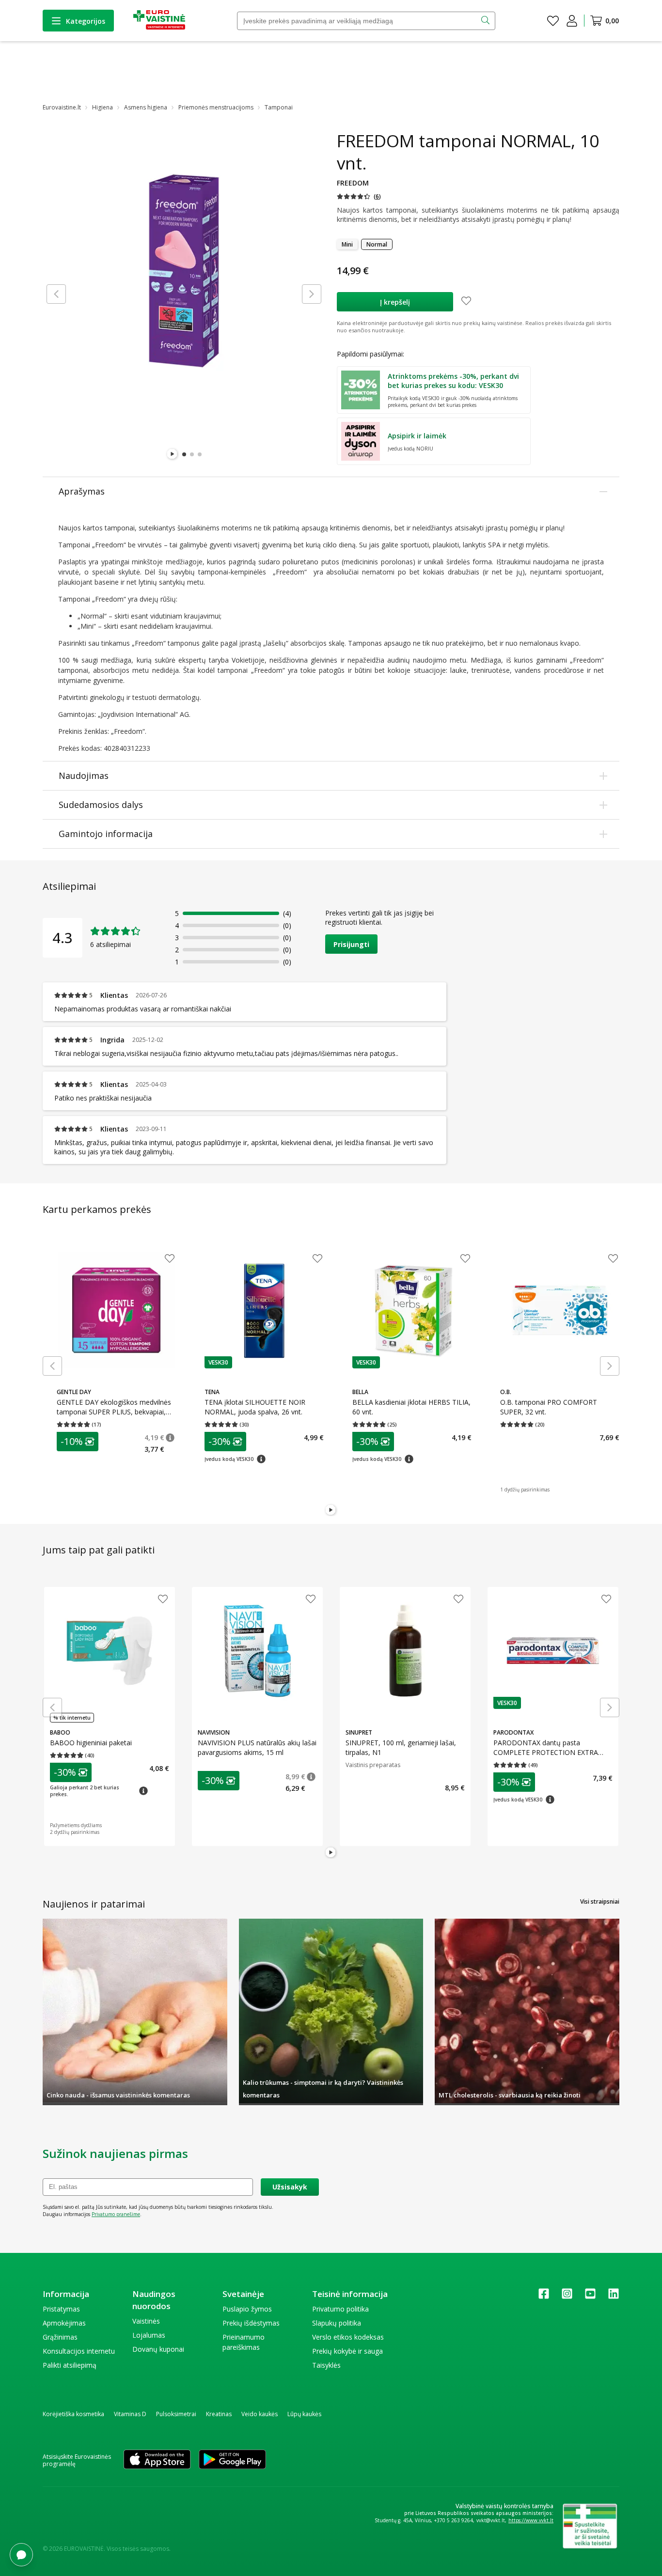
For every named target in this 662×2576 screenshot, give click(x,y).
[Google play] (232, 2460)
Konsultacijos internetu (79, 2351)
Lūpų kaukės (304, 2414)
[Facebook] (544, 2297)
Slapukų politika (337, 2323)
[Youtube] (590, 2297)
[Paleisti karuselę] (173, 454)
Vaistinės (146, 2321)
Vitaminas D (130, 2414)
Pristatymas (61, 2309)
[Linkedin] (614, 2297)
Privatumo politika (340, 2309)
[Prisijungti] (572, 21)
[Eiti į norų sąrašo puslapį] (553, 21)
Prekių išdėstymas (251, 2323)
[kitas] (312, 294)
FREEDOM (353, 183)
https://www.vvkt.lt (531, 2520)
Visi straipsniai (600, 1901)
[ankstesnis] (56, 294)
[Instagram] (567, 2297)
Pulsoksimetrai (176, 2414)
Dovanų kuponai (158, 2349)
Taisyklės (326, 2365)
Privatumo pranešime (116, 2214)
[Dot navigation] (184, 454)
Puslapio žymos (247, 2309)
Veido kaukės (260, 2414)
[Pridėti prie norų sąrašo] (466, 302)
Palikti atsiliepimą (70, 2365)
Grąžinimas (60, 2337)
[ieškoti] (486, 21)
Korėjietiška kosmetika (73, 2414)
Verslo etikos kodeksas (348, 2337)
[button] (359, 196)
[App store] (157, 2460)
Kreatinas (219, 2414)
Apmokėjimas (64, 2323)
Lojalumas (149, 2335)
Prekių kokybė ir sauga (347, 2351)
